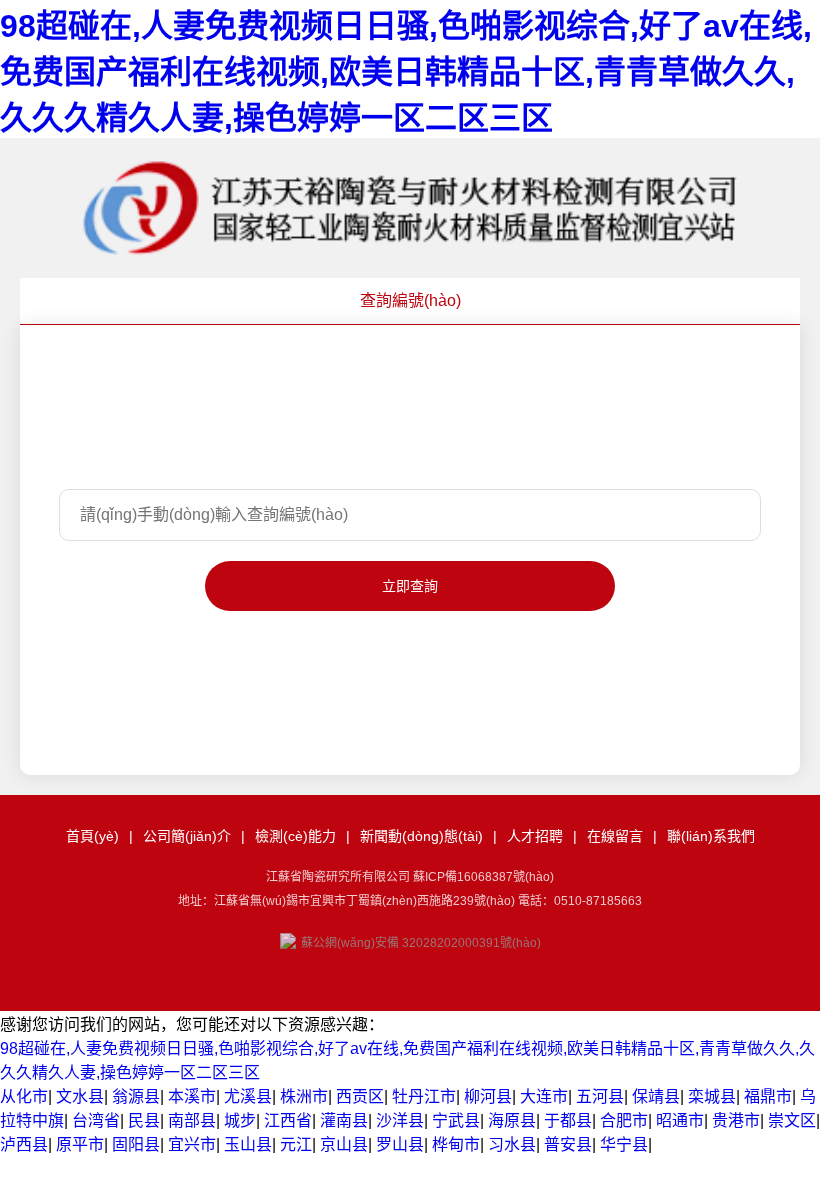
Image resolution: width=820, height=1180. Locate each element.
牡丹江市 (424, 1096)
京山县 (344, 1144)
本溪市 (192, 1096)
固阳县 (136, 1144)
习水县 (512, 1144)
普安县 (568, 1144)
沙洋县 (400, 1120)
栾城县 (712, 1096)
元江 (296, 1144)
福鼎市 (768, 1096)
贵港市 (736, 1120)
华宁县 (624, 1144)
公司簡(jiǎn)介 (187, 836)
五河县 (600, 1096)
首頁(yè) (92, 836)
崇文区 (792, 1120)
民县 (144, 1120)
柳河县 (488, 1096)
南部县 (192, 1120)
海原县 (512, 1120)
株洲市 (304, 1096)
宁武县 (456, 1120)
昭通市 (680, 1120)
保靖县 (656, 1096)
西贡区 (360, 1096)
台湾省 (96, 1120)
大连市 (544, 1096)
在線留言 (615, 836)
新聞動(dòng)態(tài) (421, 836)
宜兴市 (192, 1144)
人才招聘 (535, 836)
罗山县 (400, 1144)
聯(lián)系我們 (711, 836)
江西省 (288, 1120)
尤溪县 (248, 1096)
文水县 (80, 1096)
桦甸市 (456, 1144)
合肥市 (624, 1120)
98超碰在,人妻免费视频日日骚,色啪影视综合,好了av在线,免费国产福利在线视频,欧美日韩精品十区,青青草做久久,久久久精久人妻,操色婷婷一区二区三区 (406, 72)
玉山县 (248, 1144)
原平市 (80, 1144)
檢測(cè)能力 (295, 836)
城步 (240, 1120)
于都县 (568, 1120)
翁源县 (136, 1096)
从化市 (24, 1096)
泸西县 (24, 1144)
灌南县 (344, 1120)
